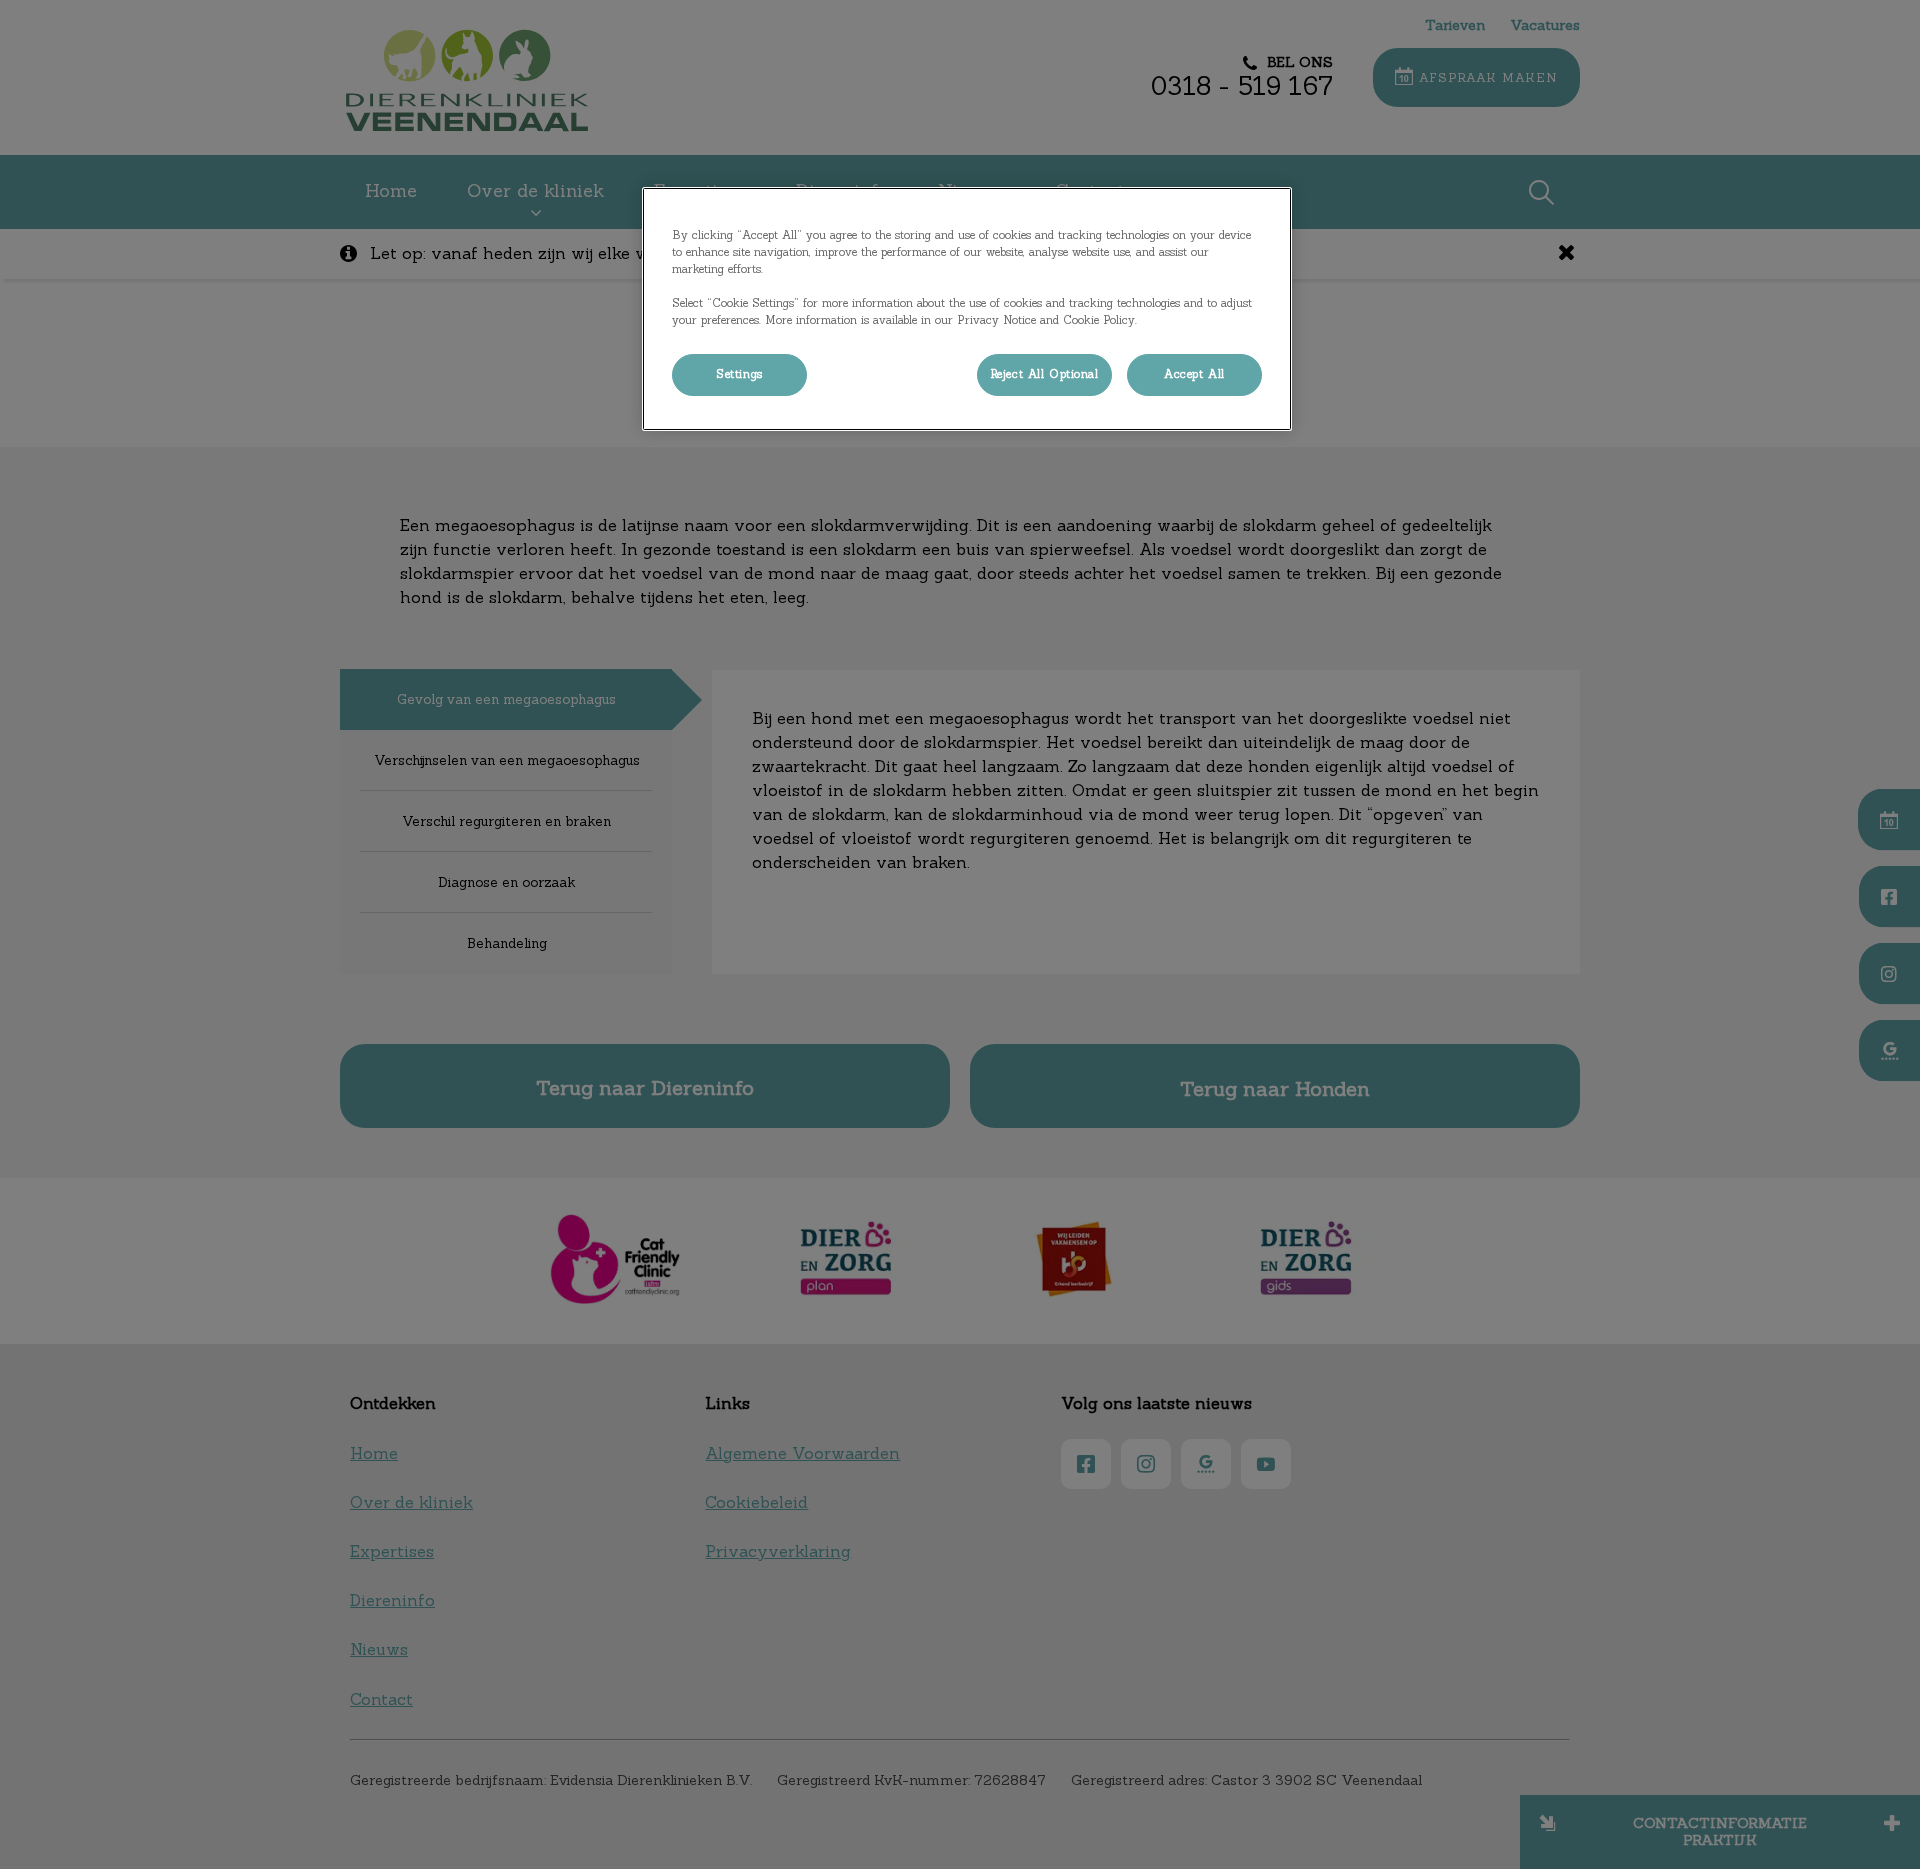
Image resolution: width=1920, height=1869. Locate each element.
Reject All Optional (1044, 374)
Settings (739, 374)
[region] (967, 309)
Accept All (1194, 374)
